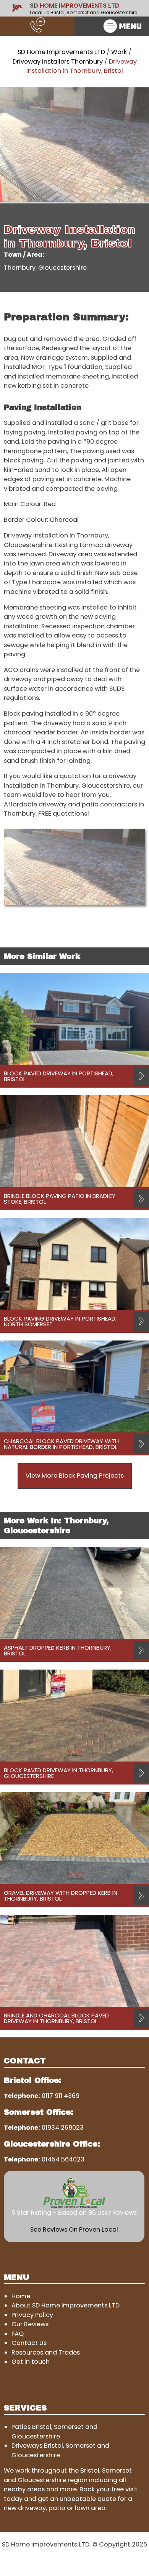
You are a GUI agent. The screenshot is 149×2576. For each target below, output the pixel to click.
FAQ (18, 2334)
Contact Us (29, 2343)
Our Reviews (30, 2324)
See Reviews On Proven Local (74, 2229)
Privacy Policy (32, 2315)
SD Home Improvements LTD (61, 52)
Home (21, 2296)
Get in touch (31, 2362)
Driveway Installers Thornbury (58, 61)
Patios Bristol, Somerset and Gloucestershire (54, 2431)
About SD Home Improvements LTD (66, 2305)
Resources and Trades (46, 2352)
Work (119, 52)
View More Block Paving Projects (75, 1476)
